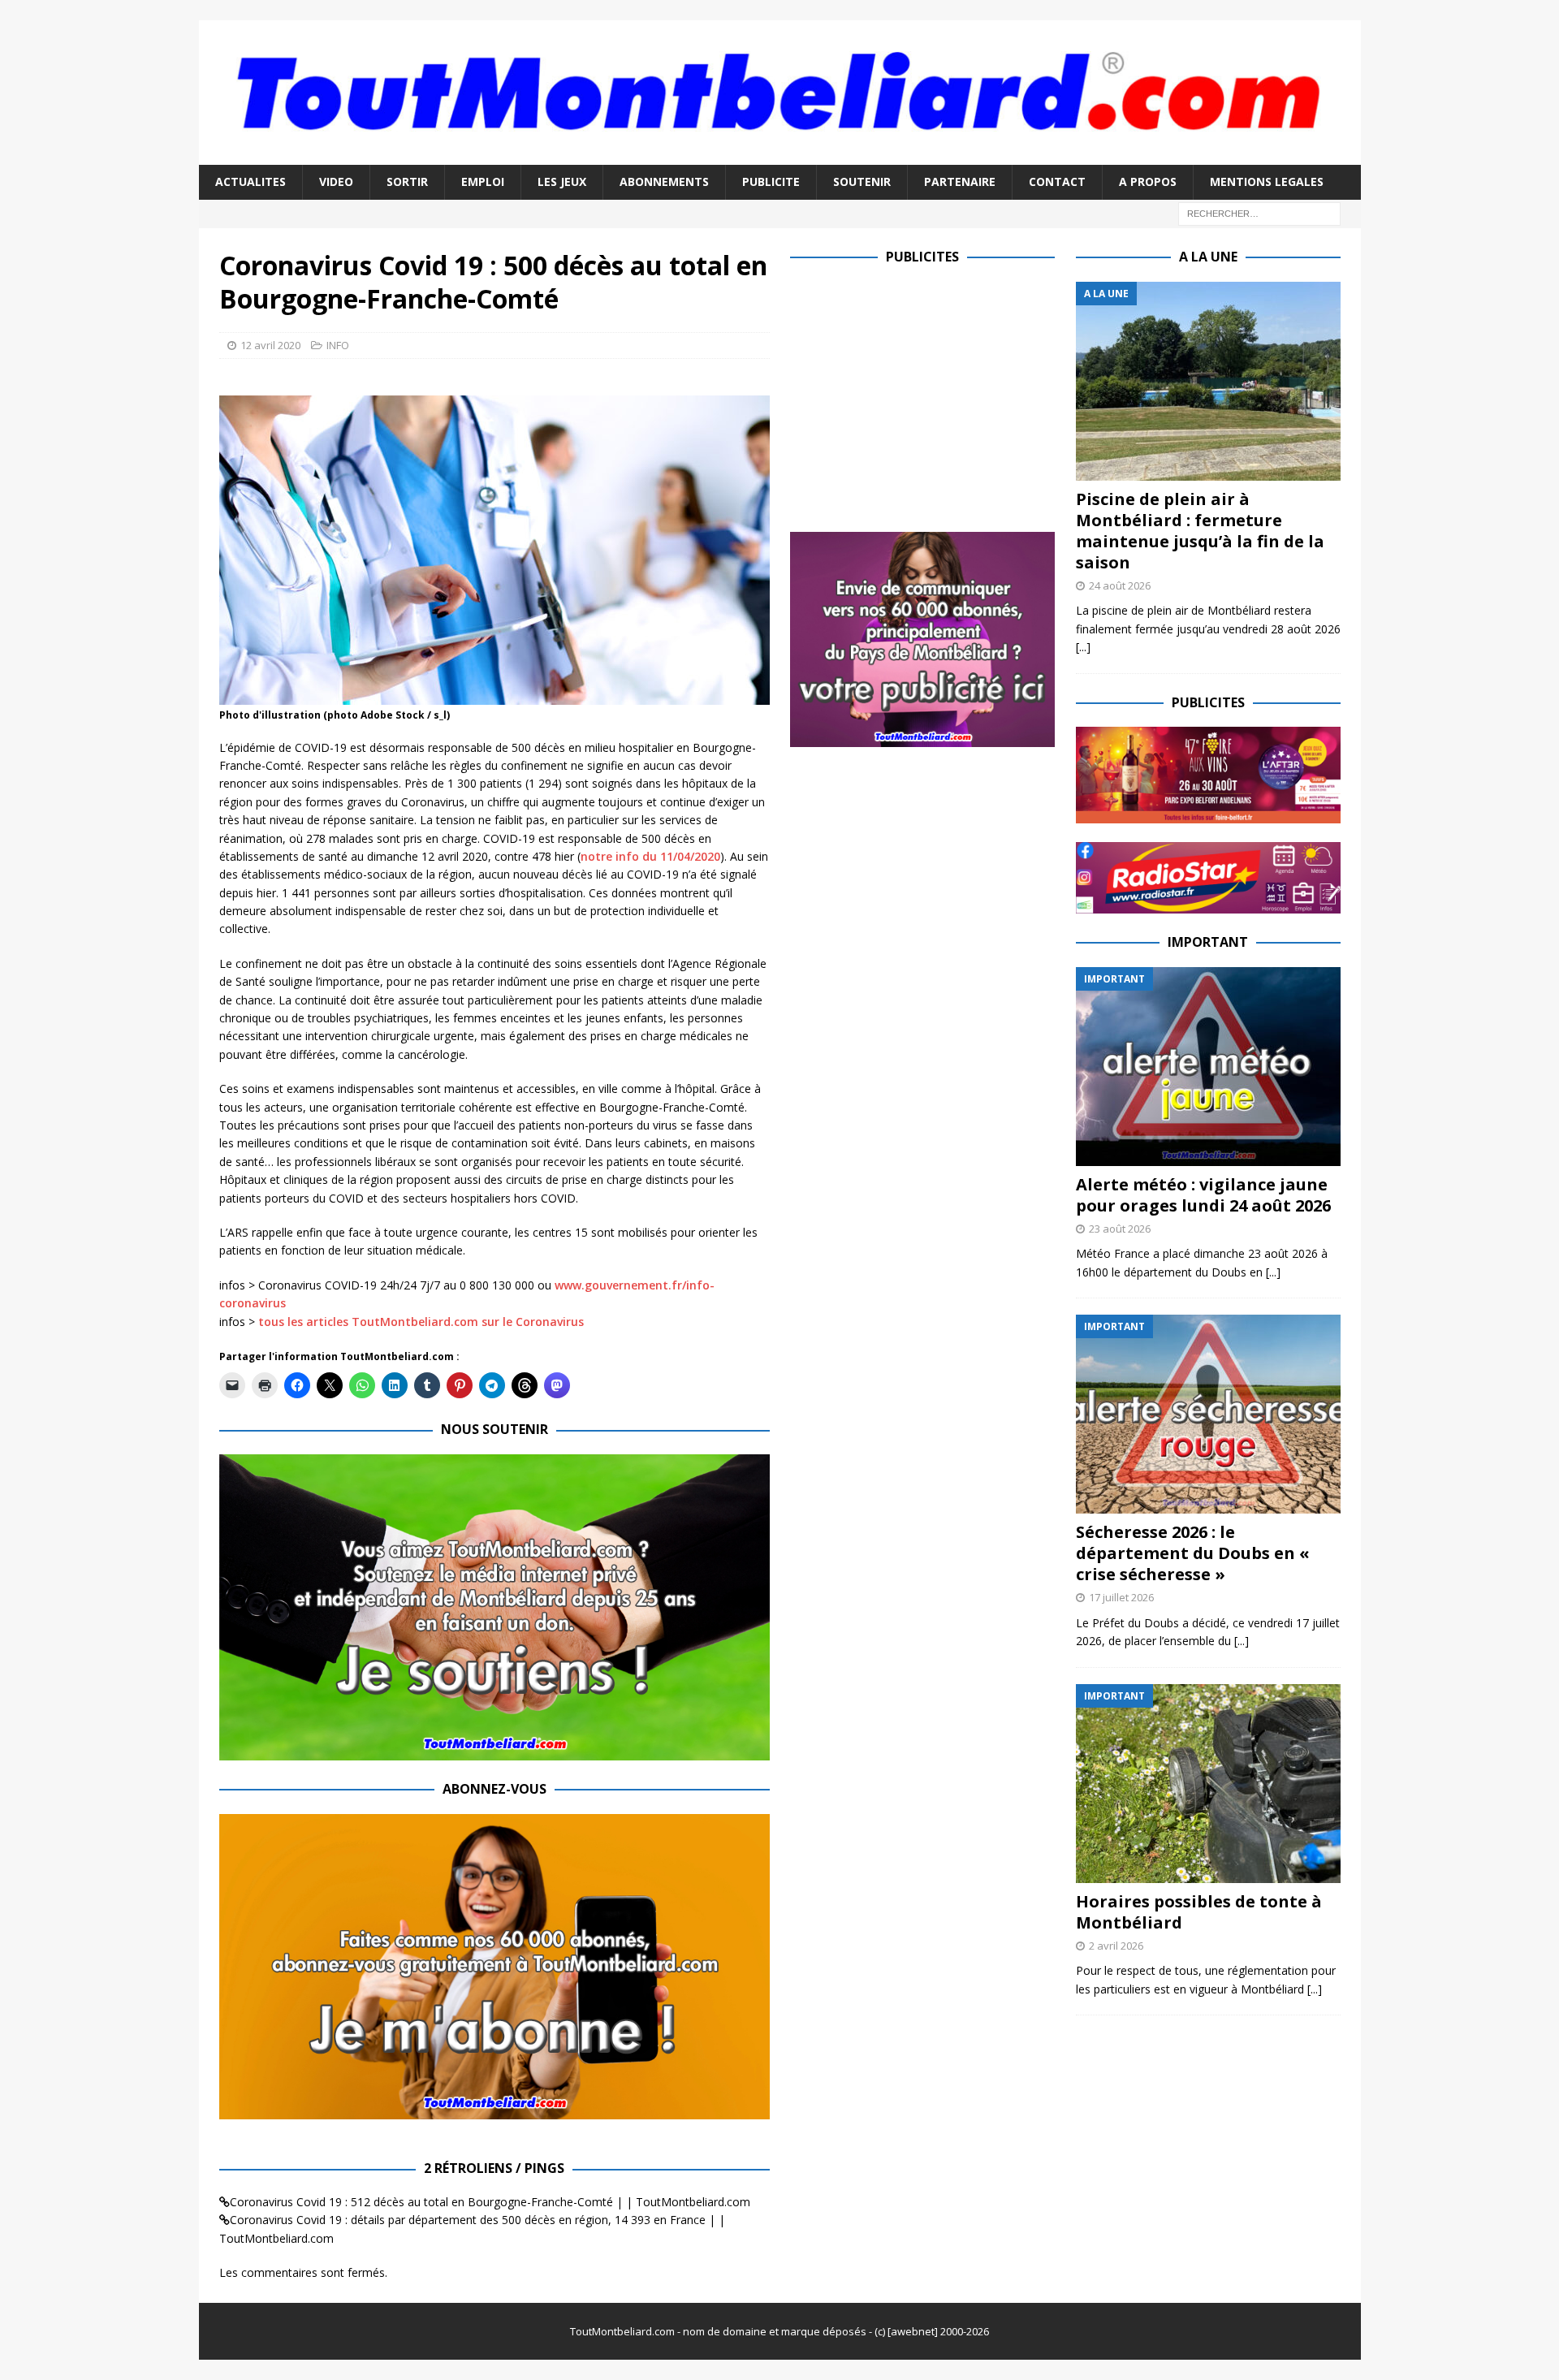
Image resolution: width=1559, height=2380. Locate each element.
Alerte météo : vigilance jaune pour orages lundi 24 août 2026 (1203, 1195)
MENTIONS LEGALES (1267, 181)
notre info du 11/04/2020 (650, 856)
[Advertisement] (926, 395)
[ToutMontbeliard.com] (780, 155)
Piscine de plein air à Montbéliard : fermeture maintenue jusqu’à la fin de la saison (1200, 531)
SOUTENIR (862, 181)
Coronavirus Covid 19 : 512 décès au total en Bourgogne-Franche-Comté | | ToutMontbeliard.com (490, 2202)
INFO (338, 345)
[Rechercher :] (1259, 212)
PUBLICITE (771, 181)
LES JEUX (562, 181)
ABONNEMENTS (664, 181)
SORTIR (407, 181)
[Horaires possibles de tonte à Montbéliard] (1208, 1784)
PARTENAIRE (960, 181)
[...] (1083, 647)
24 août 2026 (1120, 585)
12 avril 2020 (270, 345)
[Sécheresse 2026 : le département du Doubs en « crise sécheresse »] (1208, 1414)
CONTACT (1057, 181)
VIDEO (336, 181)
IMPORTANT (1208, 942)
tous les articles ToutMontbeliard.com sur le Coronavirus (421, 1322)
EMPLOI (483, 181)
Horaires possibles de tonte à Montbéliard (1199, 1912)
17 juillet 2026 (1121, 1597)
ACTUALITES (250, 181)
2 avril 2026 (1116, 1946)
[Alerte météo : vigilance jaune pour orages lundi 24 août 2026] (1208, 1067)
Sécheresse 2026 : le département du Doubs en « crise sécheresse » (1193, 1553)
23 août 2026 (1120, 1229)
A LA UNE (1208, 257)
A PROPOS (1148, 181)
